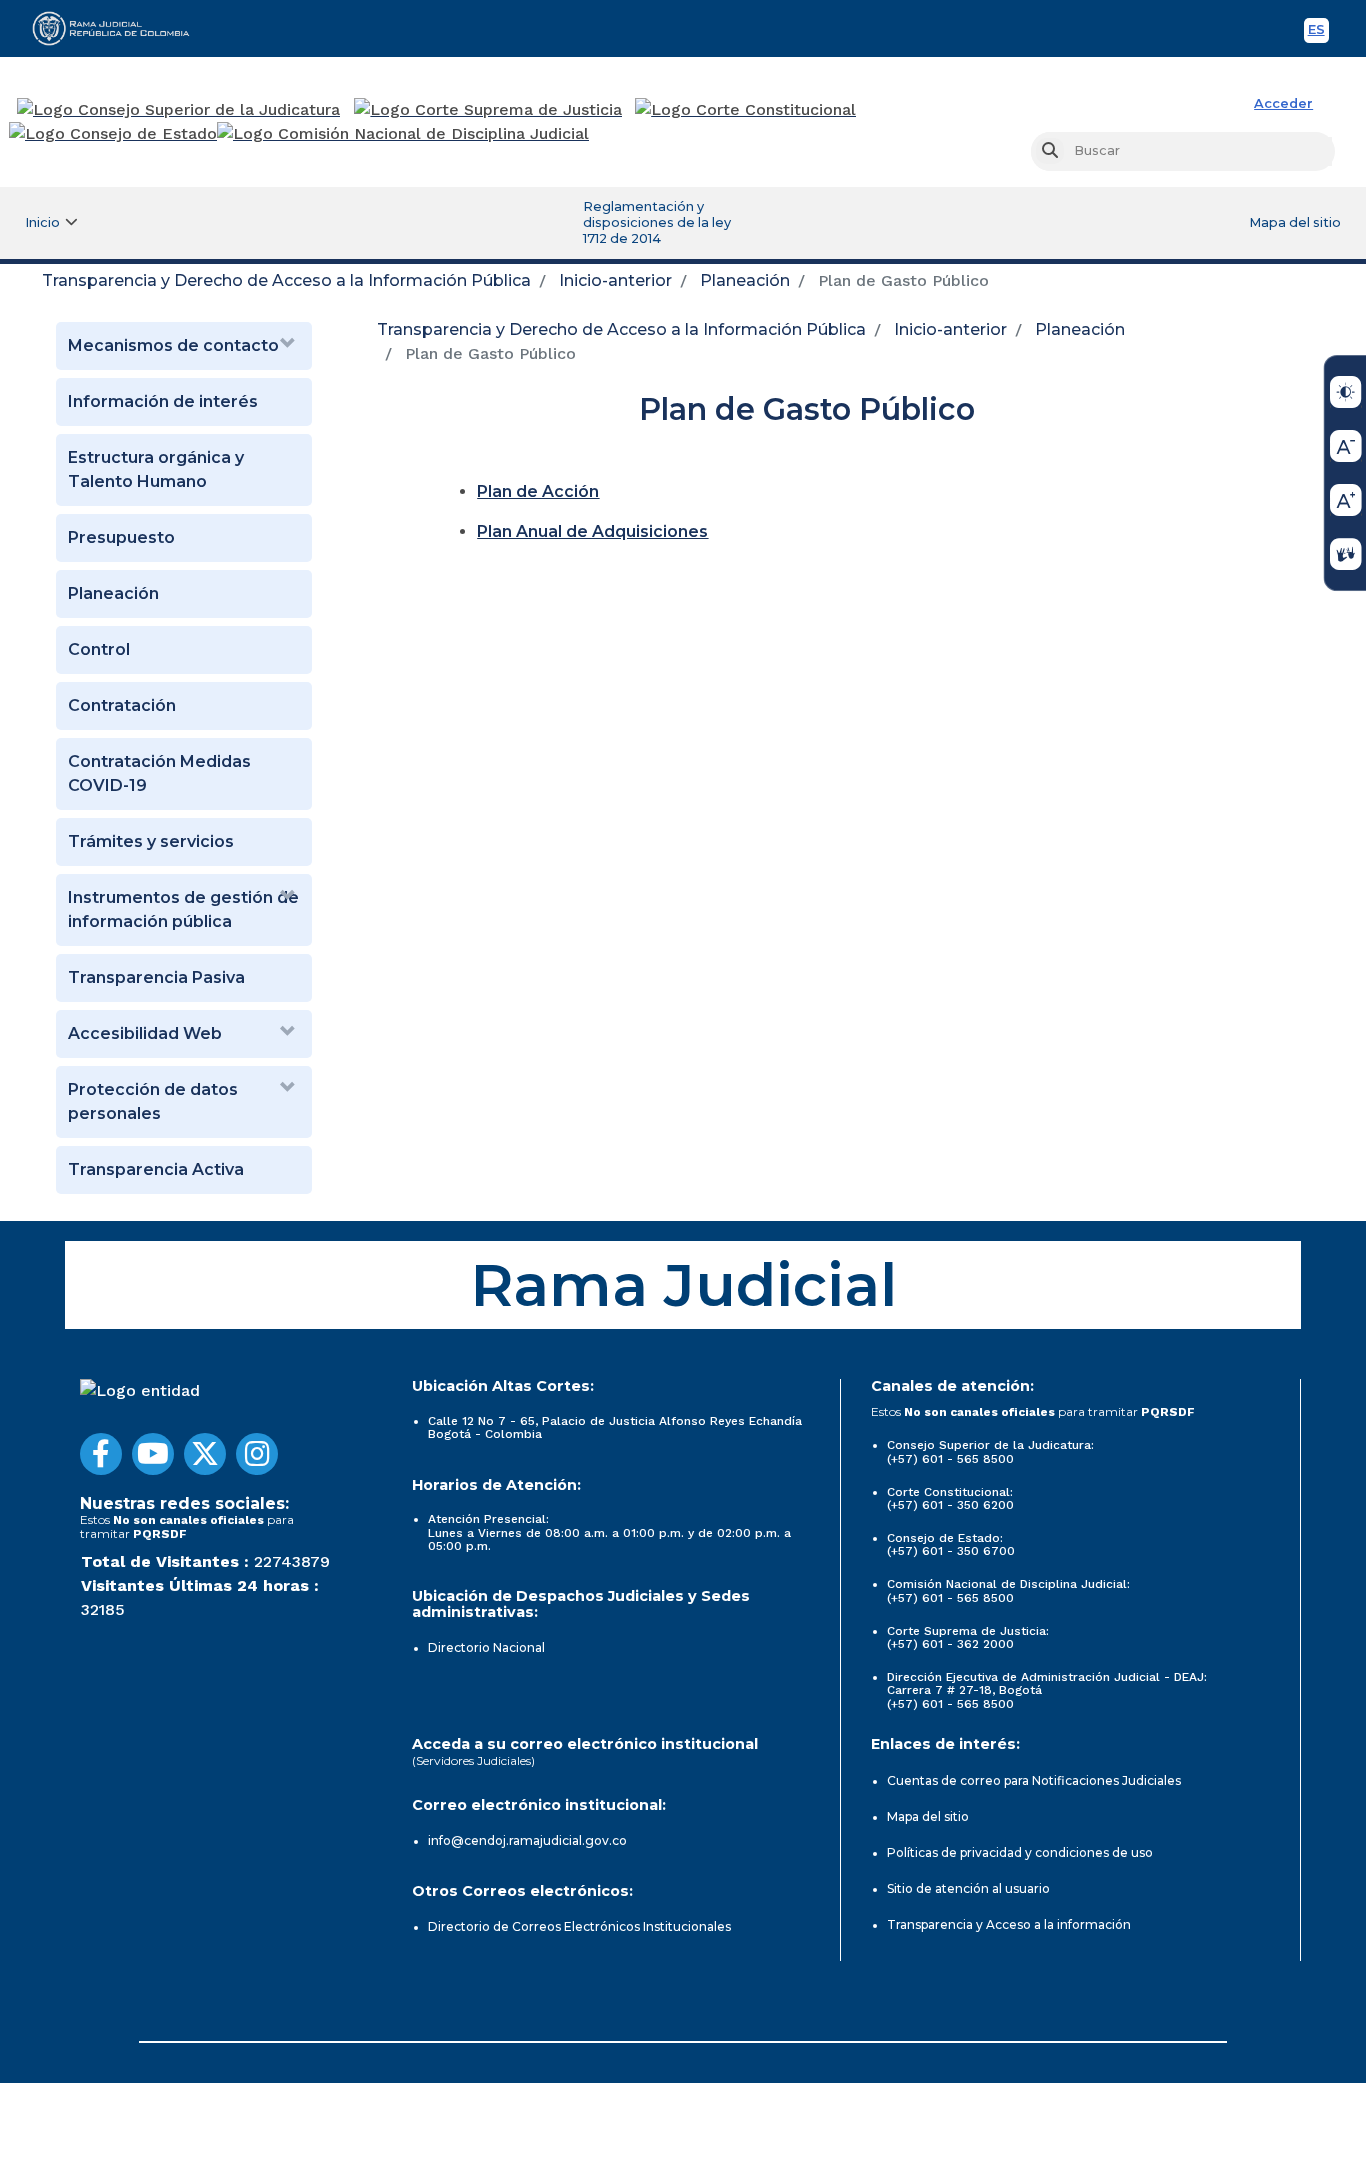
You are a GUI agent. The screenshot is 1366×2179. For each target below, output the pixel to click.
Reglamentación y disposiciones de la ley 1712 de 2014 (657, 222)
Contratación (122, 705)
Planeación (745, 280)
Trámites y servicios (151, 841)
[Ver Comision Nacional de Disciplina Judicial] (403, 134)
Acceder (1283, 103)
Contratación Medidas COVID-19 (159, 773)
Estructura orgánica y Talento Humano (156, 469)
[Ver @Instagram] (257, 1454)
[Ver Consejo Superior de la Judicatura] (178, 110)
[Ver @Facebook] (101, 1454)
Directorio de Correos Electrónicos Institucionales (579, 1926)
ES (1318, 32)
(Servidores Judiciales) (473, 1760)
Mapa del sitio (1295, 222)
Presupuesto (121, 537)
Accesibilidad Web (145, 1033)
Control (99, 649)
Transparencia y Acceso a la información (1009, 1924)
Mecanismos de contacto (173, 345)
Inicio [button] (42, 222)
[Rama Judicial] (120, 28)
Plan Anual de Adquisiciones (592, 531)
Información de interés (163, 401)
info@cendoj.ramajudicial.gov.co (527, 1840)
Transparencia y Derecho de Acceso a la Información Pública (286, 280)
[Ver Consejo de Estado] (113, 134)
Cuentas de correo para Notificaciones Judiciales (1034, 1780)
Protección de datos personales (153, 1101)
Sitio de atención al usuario (968, 1888)
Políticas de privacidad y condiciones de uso (1020, 1852)
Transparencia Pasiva (156, 977)
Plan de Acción (538, 491)
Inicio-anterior (615, 280)
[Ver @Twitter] (205, 1454)
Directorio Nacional (486, 1647)
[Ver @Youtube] (153, 1454)
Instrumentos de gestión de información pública (183, 909)
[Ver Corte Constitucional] (746, 110)
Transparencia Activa (156, 1169)
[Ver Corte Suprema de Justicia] (488, 110)
